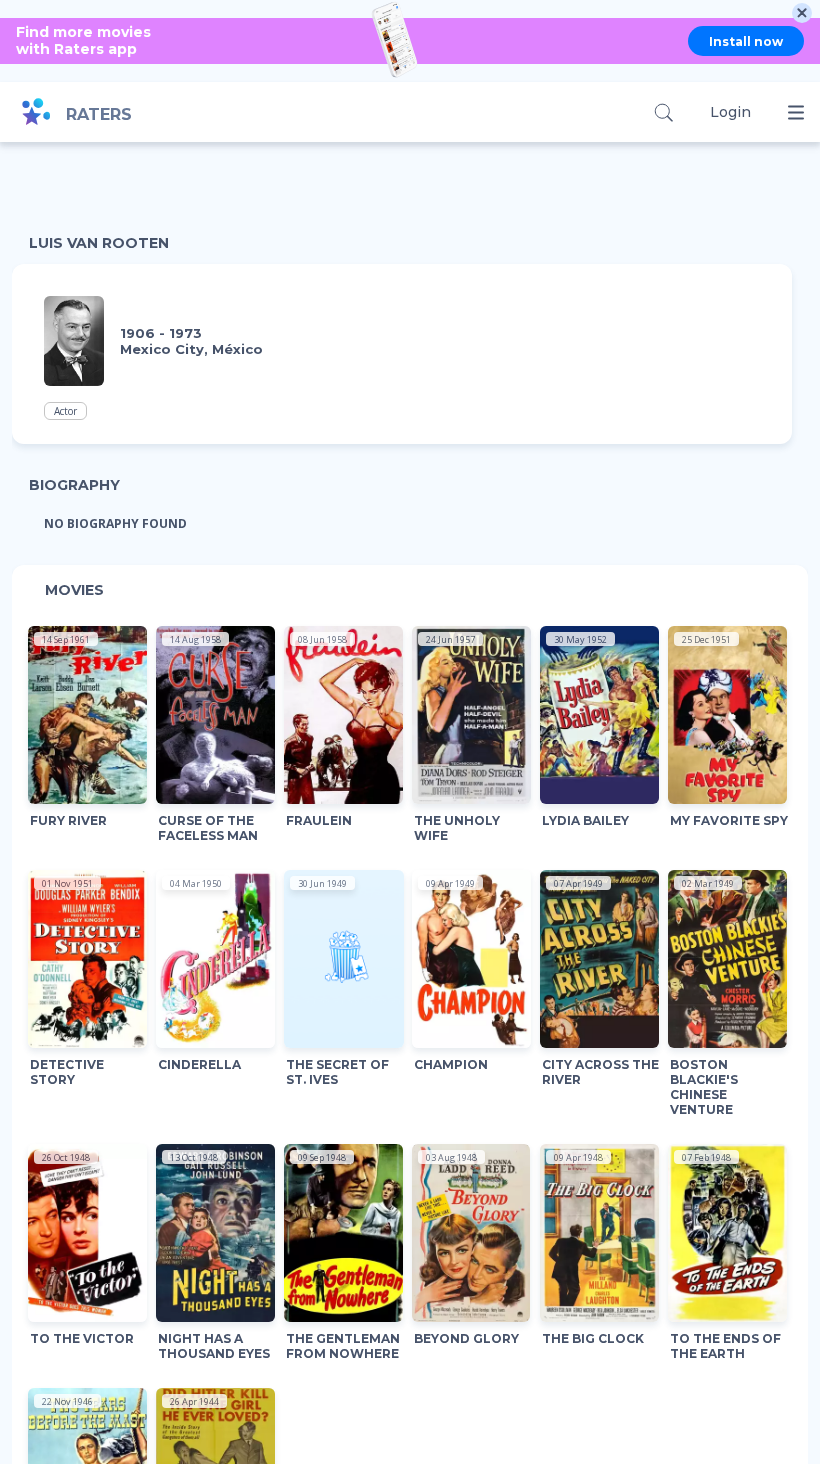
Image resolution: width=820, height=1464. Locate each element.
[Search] (663, 112)
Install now (746, 41)
